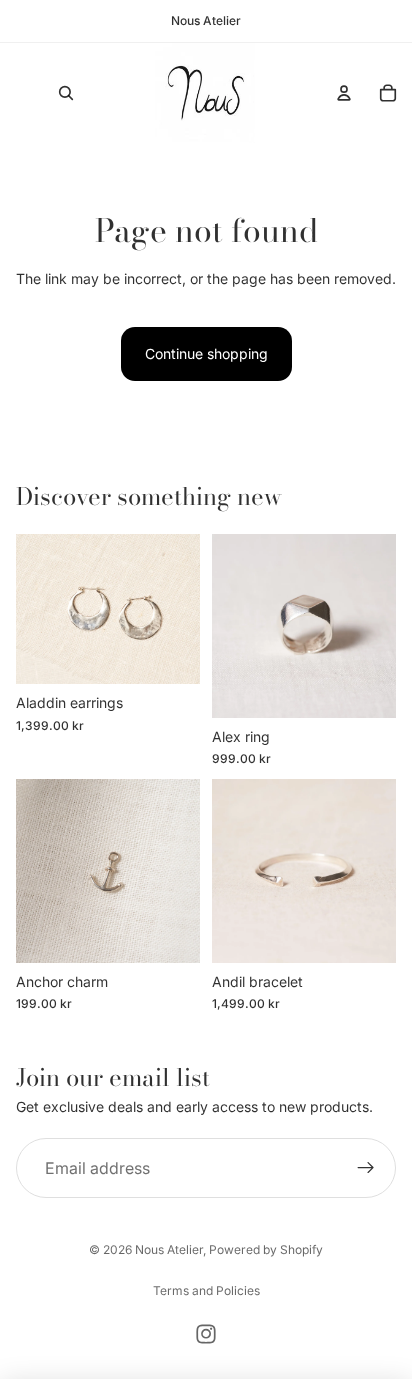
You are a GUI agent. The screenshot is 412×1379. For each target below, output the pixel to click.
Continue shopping (206, 353)
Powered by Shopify (266, 1249)
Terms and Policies (206, 1290)
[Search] (66, 93)
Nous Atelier (169, 1249)
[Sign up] (366, 1169)
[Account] (344, 93)
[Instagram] (206, 1334)
